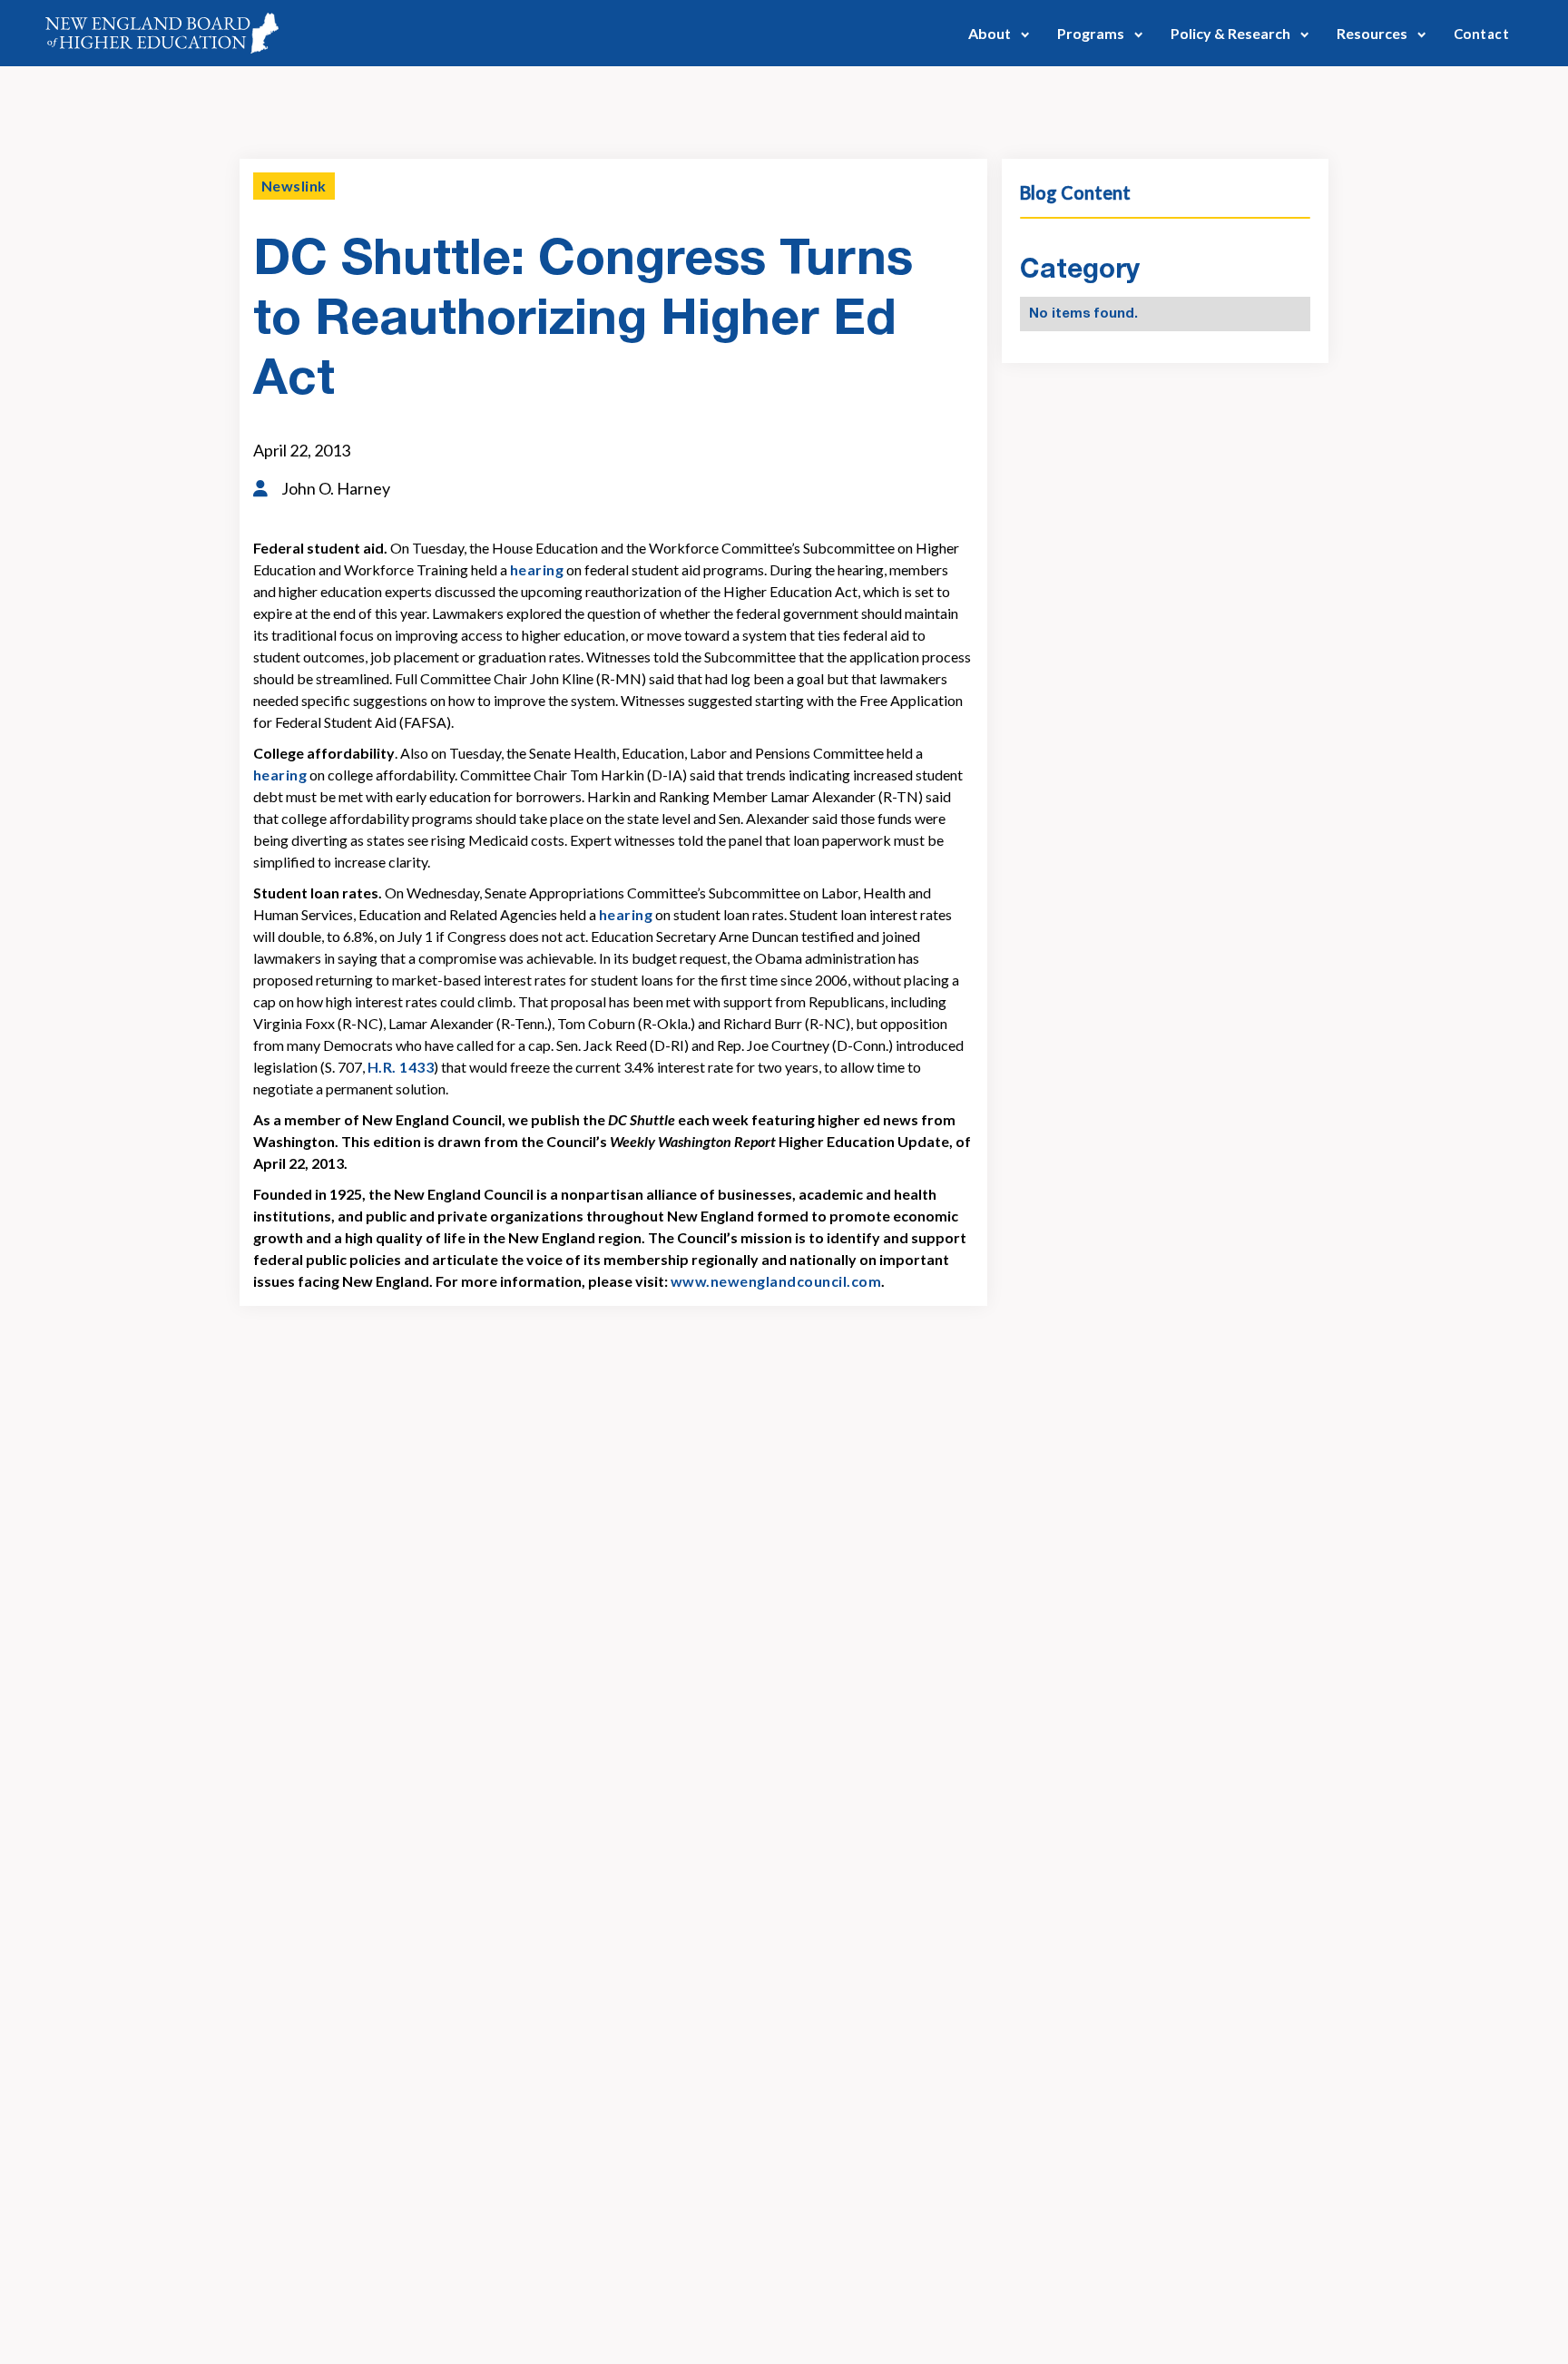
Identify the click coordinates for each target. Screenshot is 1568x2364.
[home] (162, 33)
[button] (999, 33)
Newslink (294, 186)
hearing (537, 569)
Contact (1481, 34)
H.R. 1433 (401, 1067)
